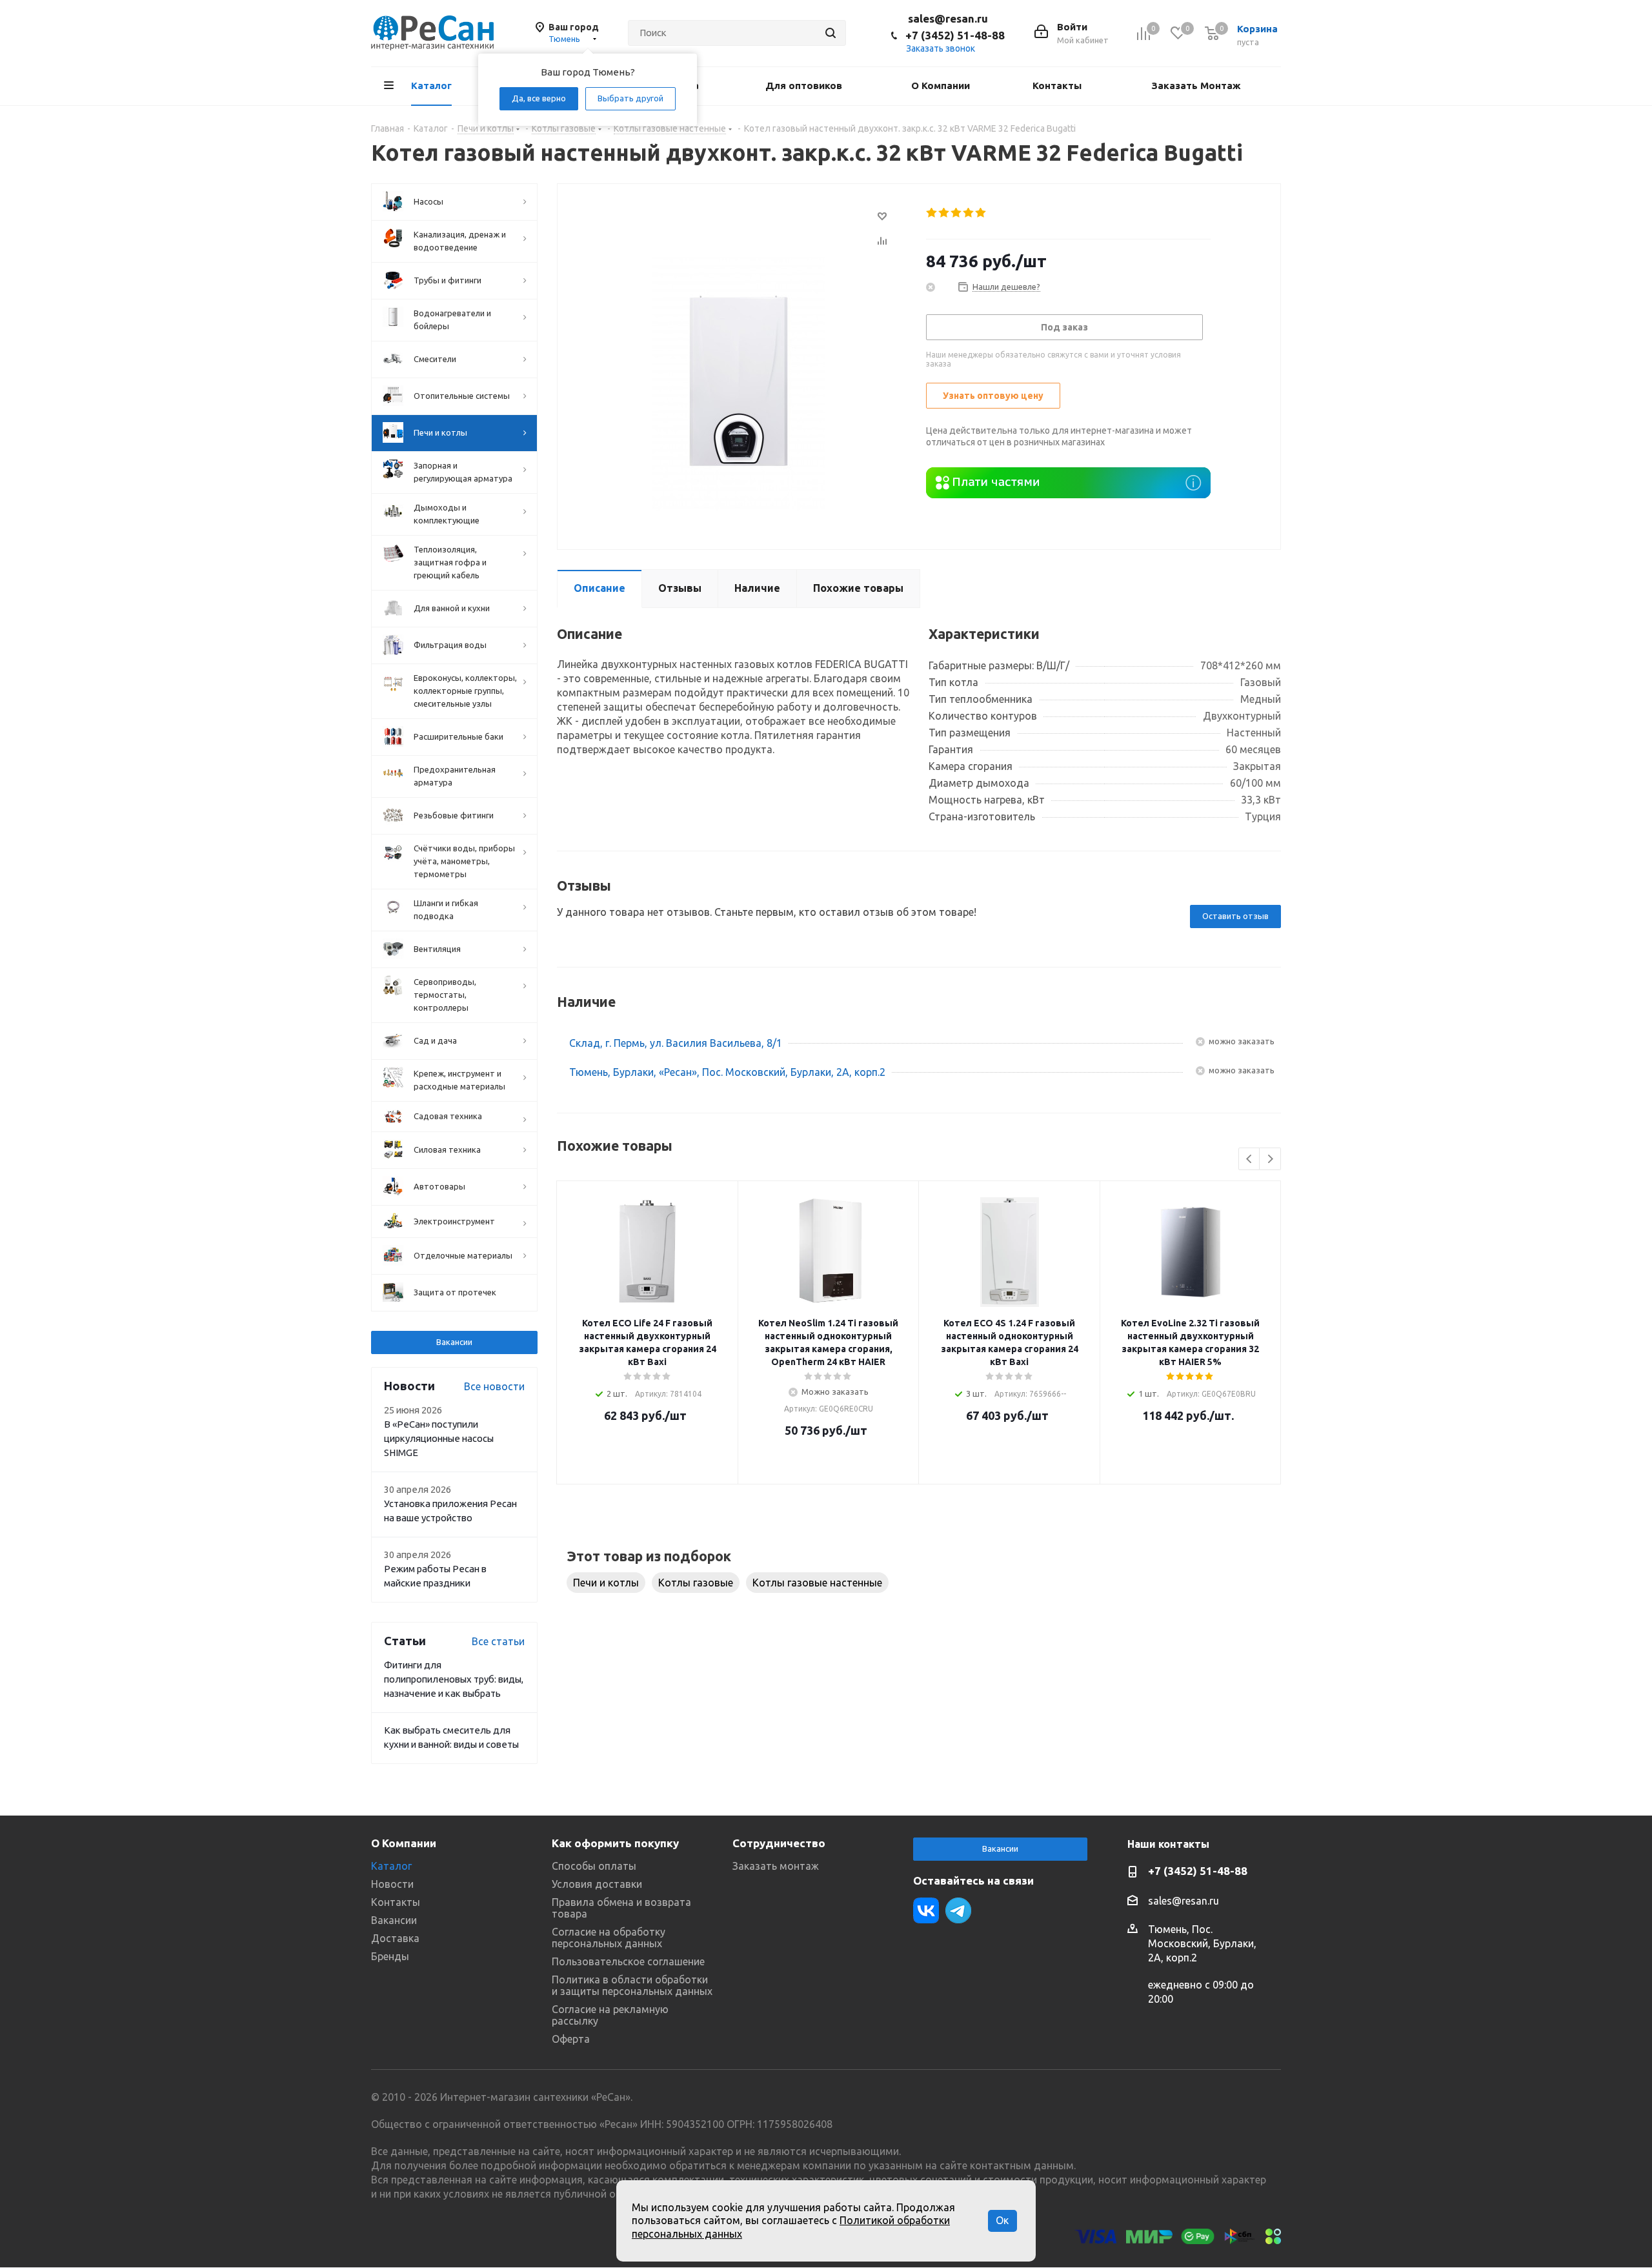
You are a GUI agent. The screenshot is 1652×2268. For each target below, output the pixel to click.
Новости (392, 1884)
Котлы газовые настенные (817, 1583)
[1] (932, 213)
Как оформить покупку (615, 1843)
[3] (957, 213)
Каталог (391, 1866)
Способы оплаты (594, 1866)
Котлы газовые (696, 1583)
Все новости (494, 1386)
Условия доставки (597, 1884)
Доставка (395, 1938)
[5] (981, 213)
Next (1270, 1159)
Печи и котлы (606, 1583)
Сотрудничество (779, 1843)
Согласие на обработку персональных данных (609, 1938)
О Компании (404, 1843)
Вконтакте (926, 1910)
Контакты (396, 1902)
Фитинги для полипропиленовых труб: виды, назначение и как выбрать (454, 1679)
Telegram (958, 1910)
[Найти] (831, 33)
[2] (944, 213)
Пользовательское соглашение (628, 1961)
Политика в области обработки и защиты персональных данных (632, 1985)
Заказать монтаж (776, 1866)
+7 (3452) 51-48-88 (955, 35)
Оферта (571, 2039)
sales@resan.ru (948, 18)
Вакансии (454, 1342)
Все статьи (498, 1641)
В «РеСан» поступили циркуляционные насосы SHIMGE (439, 1438)
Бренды (390, 1956)
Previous (1250, 1159)
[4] (969, 213)
